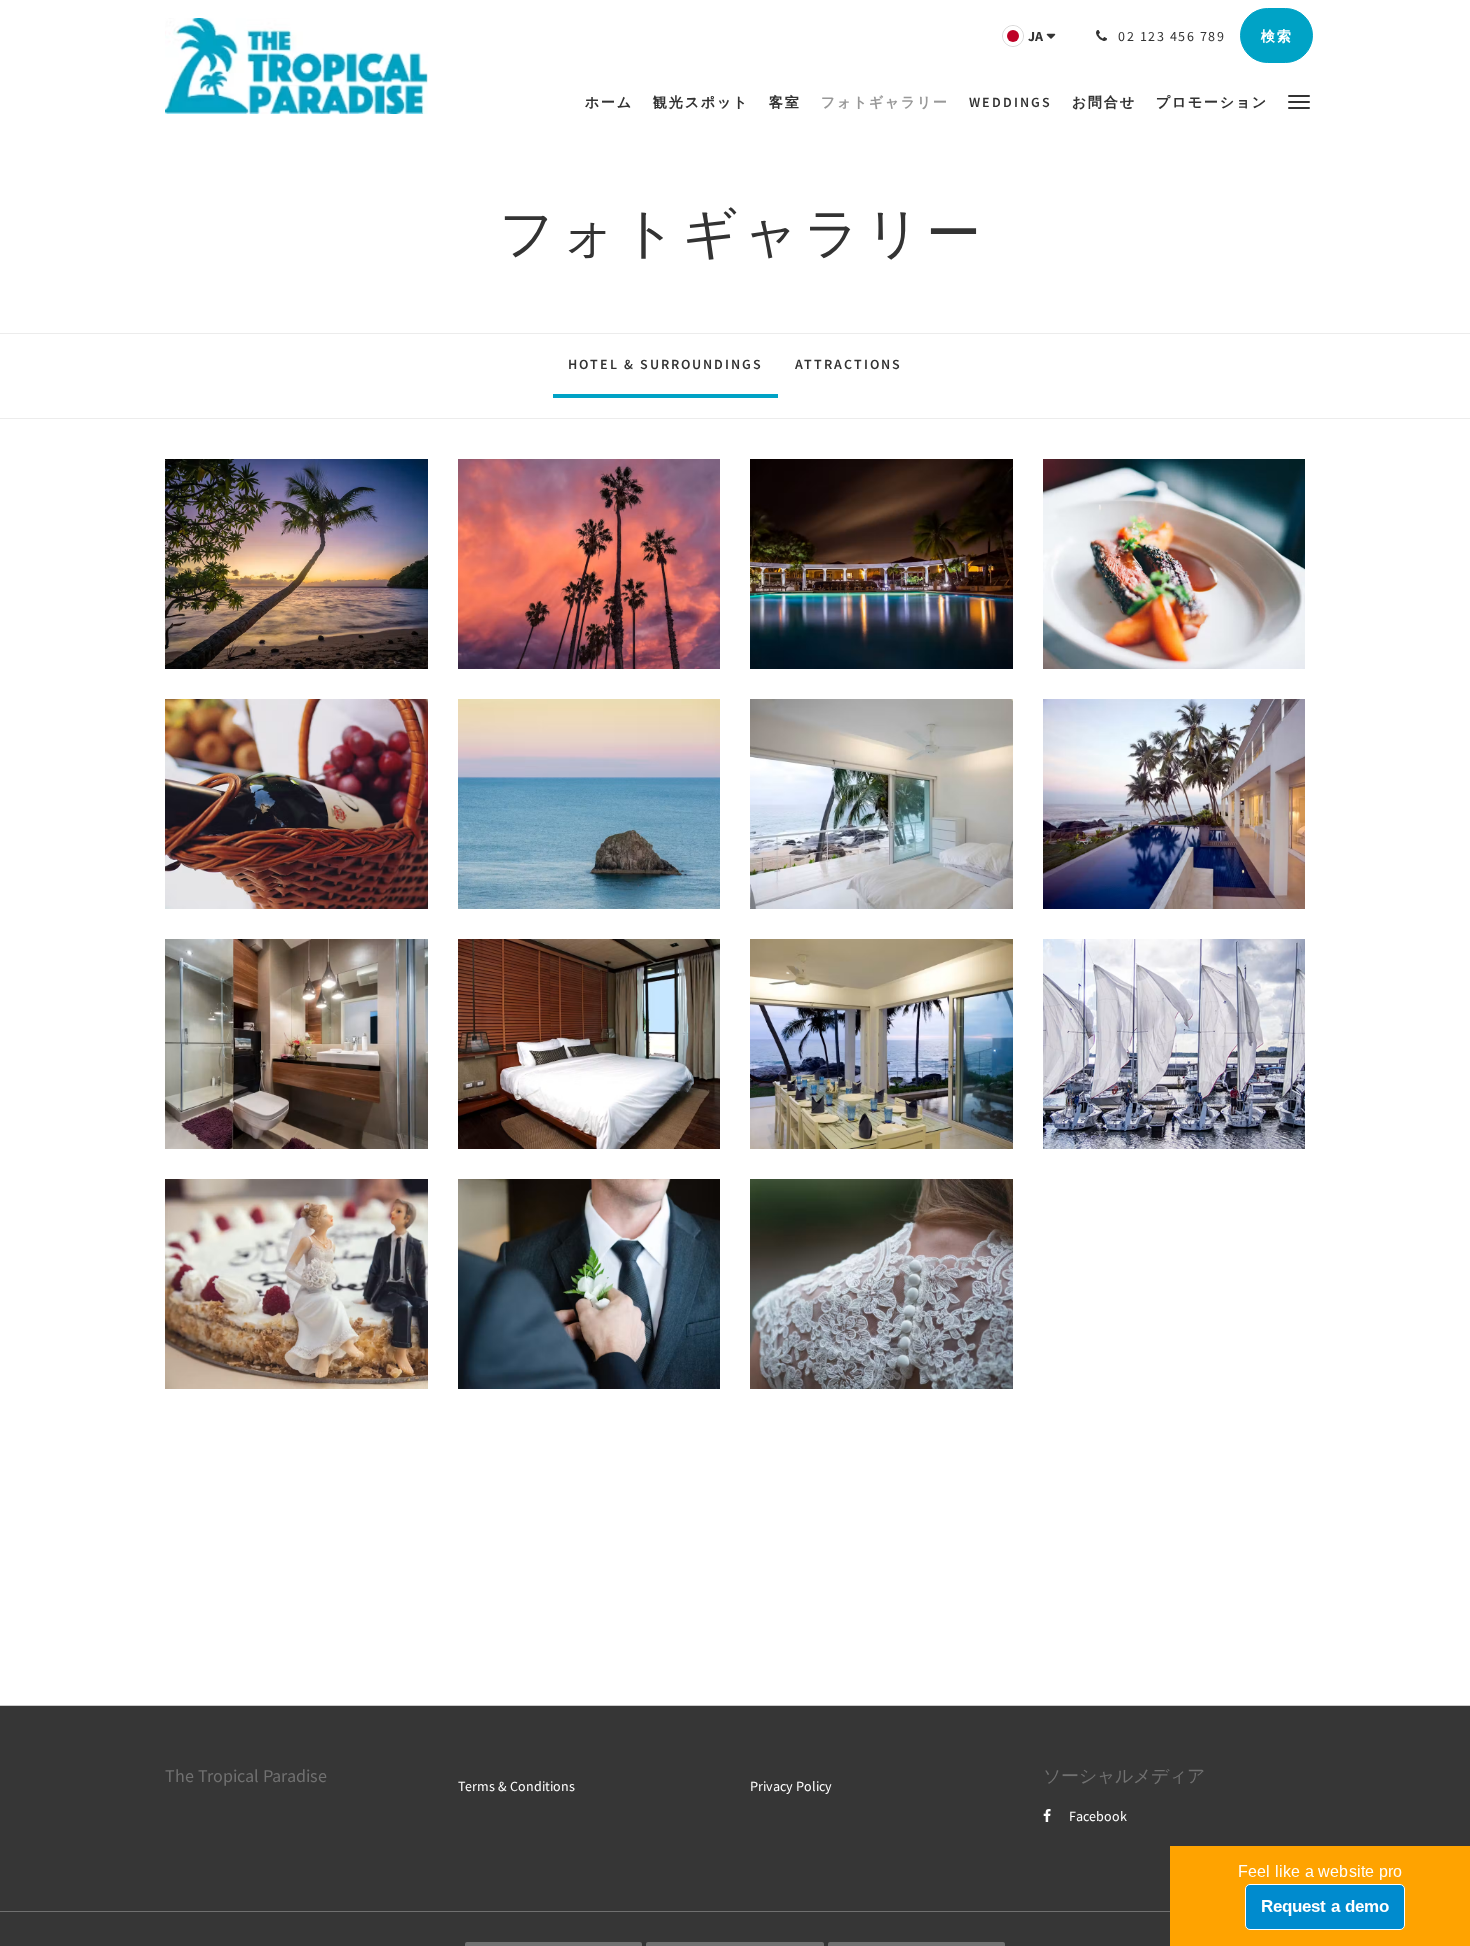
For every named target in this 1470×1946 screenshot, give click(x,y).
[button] (1299, 100)
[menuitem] (614, 102)
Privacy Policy (791, 1786)
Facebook (1098, 1816)
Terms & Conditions (516, 1786)
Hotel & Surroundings (665, 364)
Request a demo (1325, 1906)
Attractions (848, 364)
